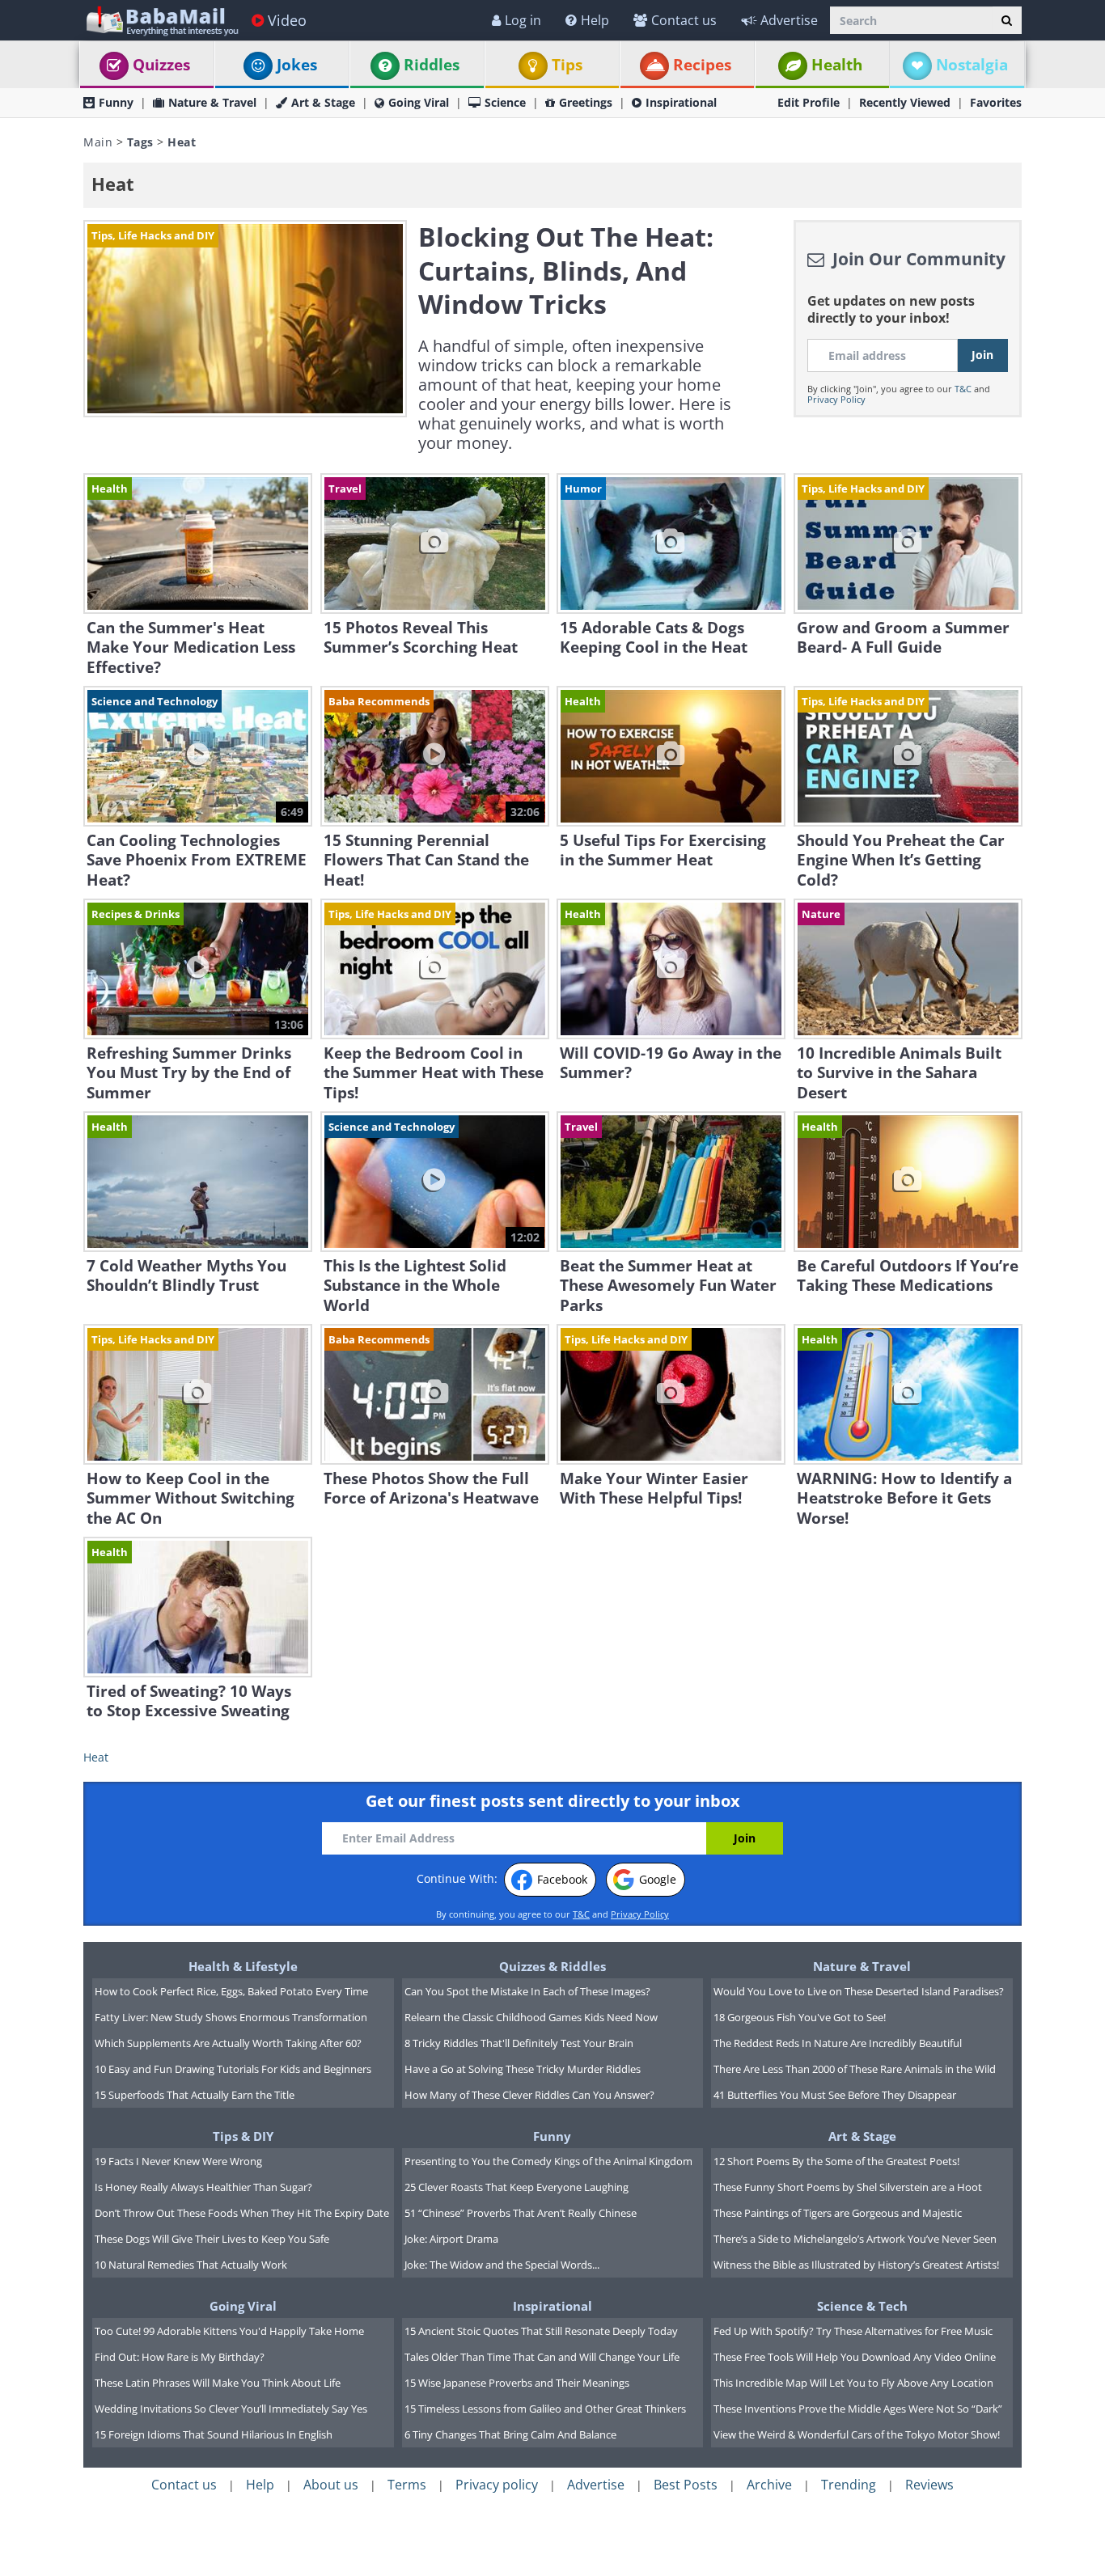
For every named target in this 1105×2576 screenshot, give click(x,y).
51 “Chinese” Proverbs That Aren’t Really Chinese (521, 2213)
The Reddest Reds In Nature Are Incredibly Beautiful (838, 2043)
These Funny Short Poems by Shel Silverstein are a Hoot (848, 2187)
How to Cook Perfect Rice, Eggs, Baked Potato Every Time (231, 1991)
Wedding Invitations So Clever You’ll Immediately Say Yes (231, 2409)
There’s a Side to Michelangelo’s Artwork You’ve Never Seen (855, 2239)
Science (505, 102)
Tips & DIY (243, 2136)
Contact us (684, 20)
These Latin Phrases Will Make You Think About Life (218, 2383)
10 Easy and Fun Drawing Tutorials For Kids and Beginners (233, 2069)
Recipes (702, 65)
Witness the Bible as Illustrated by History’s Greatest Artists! (856, 2265)
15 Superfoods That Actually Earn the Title (195, 2095)
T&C (963, 389)
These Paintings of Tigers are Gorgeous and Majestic (838, 2213)
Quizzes (161, 65)
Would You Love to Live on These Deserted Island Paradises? (859, 1991)
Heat (96, 1757)
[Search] (1007, 20)
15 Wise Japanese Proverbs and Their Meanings (517, 2383)
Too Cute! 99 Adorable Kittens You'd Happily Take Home (229, 2331)
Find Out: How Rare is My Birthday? (180, 2357)
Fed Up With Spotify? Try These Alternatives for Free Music (853, 2331)
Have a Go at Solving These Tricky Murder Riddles (523, 2069)
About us (331, 2485)
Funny (116, 102)
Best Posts (686, 2485)
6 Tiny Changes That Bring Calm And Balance (510, 2434)
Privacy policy (497, 2485)
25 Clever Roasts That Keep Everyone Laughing (517, 2187)
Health (837, 65)
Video (287, 20)
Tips (567, 65)
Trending (849, 2485)
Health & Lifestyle (243, 1966)
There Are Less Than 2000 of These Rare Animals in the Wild (855, 2069)
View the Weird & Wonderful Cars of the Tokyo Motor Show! (857, 2434)
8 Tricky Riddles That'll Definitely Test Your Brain (519, 2043)
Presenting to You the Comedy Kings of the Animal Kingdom (548, 2161)
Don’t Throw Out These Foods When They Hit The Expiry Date (242, 2213)
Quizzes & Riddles (552, 1966)
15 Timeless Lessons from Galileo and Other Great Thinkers (545, 2409)
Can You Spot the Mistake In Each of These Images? (527, 1991)
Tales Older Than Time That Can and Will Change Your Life (542, 2357)
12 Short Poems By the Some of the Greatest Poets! (836, 2161)
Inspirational (681, 102)
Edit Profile (809, 102)
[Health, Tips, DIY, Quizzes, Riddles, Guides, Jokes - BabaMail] (161, 20)
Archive (769, 2485)
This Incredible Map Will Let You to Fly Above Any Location (853, 2383)
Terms (407, 2485)
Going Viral (419, 102)
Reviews (929, 2485)
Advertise (789, 20)
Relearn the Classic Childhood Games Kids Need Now (531, 2017)
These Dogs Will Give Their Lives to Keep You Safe (212, 2239)
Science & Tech (862, 2306)
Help (595, 20)
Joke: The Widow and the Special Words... (502, 2265)
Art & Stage (323, 102)
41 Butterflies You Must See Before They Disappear (835, 2095)
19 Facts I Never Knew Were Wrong (178, 2161)
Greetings (586, 102)
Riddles (432, 65)
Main (98, 142)
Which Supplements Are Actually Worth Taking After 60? (228, 2043)
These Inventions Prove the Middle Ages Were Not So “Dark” (858, 2409)
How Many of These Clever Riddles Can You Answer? (529, 2095)
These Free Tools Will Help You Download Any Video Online (855, 2357)
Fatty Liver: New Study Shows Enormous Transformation (231, 2017)
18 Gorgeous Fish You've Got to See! (800, 2017)
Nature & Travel (212, 102)
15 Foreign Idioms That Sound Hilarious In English (214, 2434)
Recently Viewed (905, 102)
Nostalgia (972, 65)
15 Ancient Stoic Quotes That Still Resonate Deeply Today (541, 2331)
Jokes (297, 65)
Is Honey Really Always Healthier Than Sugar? (203, 2187)
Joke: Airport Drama (451, 2239)
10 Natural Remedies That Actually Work (191, 2265)
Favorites (996, 102)
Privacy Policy (836, 399)
